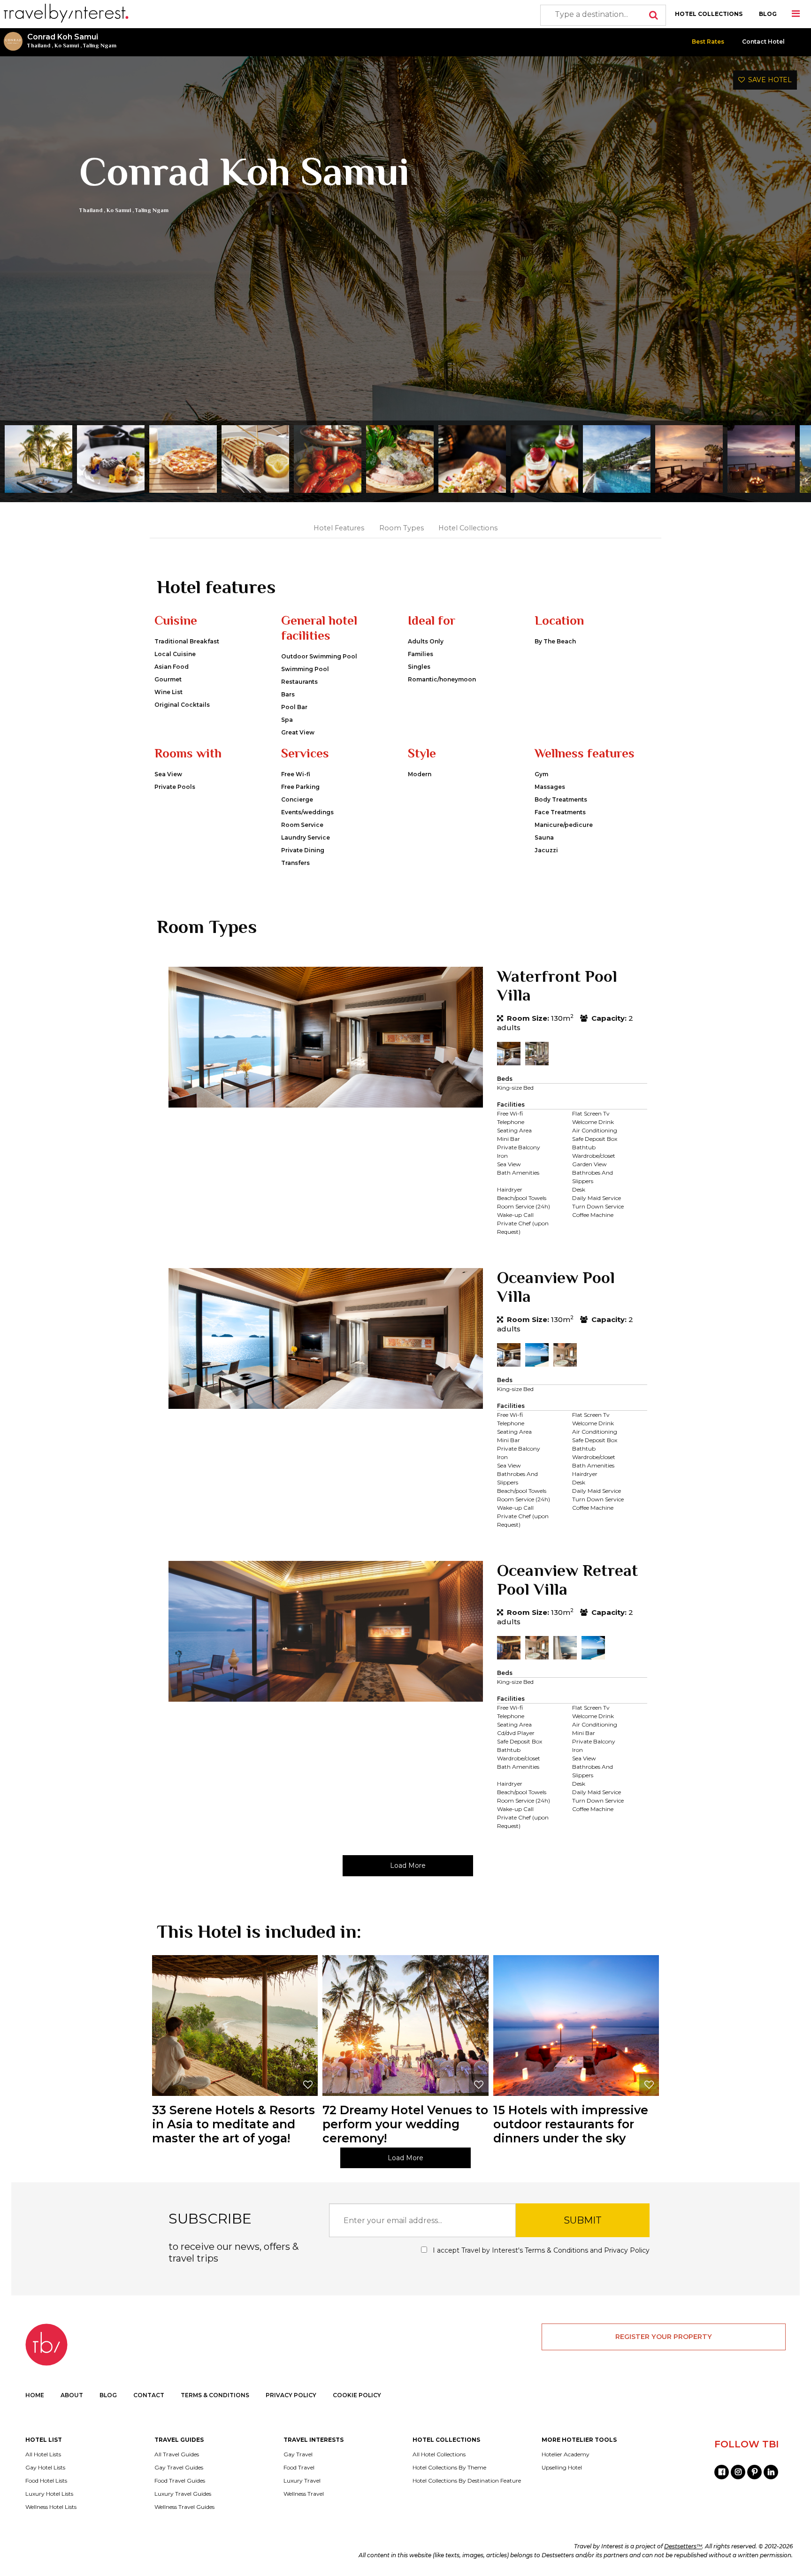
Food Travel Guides (180, 2481)
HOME (35, 2395)
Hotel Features (339, 528)
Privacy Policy (627, 2250)
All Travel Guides (177, 2454)
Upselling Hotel (562, 2468)
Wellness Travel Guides (184, 2507)
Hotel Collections (468, 528)
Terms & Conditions (556, 2250)
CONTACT (149, 2395)
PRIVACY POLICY (291, 2395)
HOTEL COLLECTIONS (709, 14)
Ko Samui (67, 46)
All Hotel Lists (43, 2454)
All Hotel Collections (439, 2454)
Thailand (39, 46)
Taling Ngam (100, 46)
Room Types (402, 528)
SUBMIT (583, 2220)
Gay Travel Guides (179, 2468)
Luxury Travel (302, 2481)
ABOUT (72, 2395)
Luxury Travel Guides (183, 2494)
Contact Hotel (763, 42)
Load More (408, 1865)
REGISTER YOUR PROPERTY (664, 2337)
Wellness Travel (304, 2494)
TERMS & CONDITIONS (215, 2395)
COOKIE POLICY (357, 2395)
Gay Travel (298, 2454)
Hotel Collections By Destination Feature (467, 2481)
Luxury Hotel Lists (49, 2494)
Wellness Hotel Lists (51, 2507)
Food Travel (299, 2468)
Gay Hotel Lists (45, 2468)
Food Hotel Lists (46, 2481)
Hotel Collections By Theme (449, 2468)
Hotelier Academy (566, 2454)
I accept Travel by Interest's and (540, 2250)
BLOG (768, 14)
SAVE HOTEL (768, 80)
